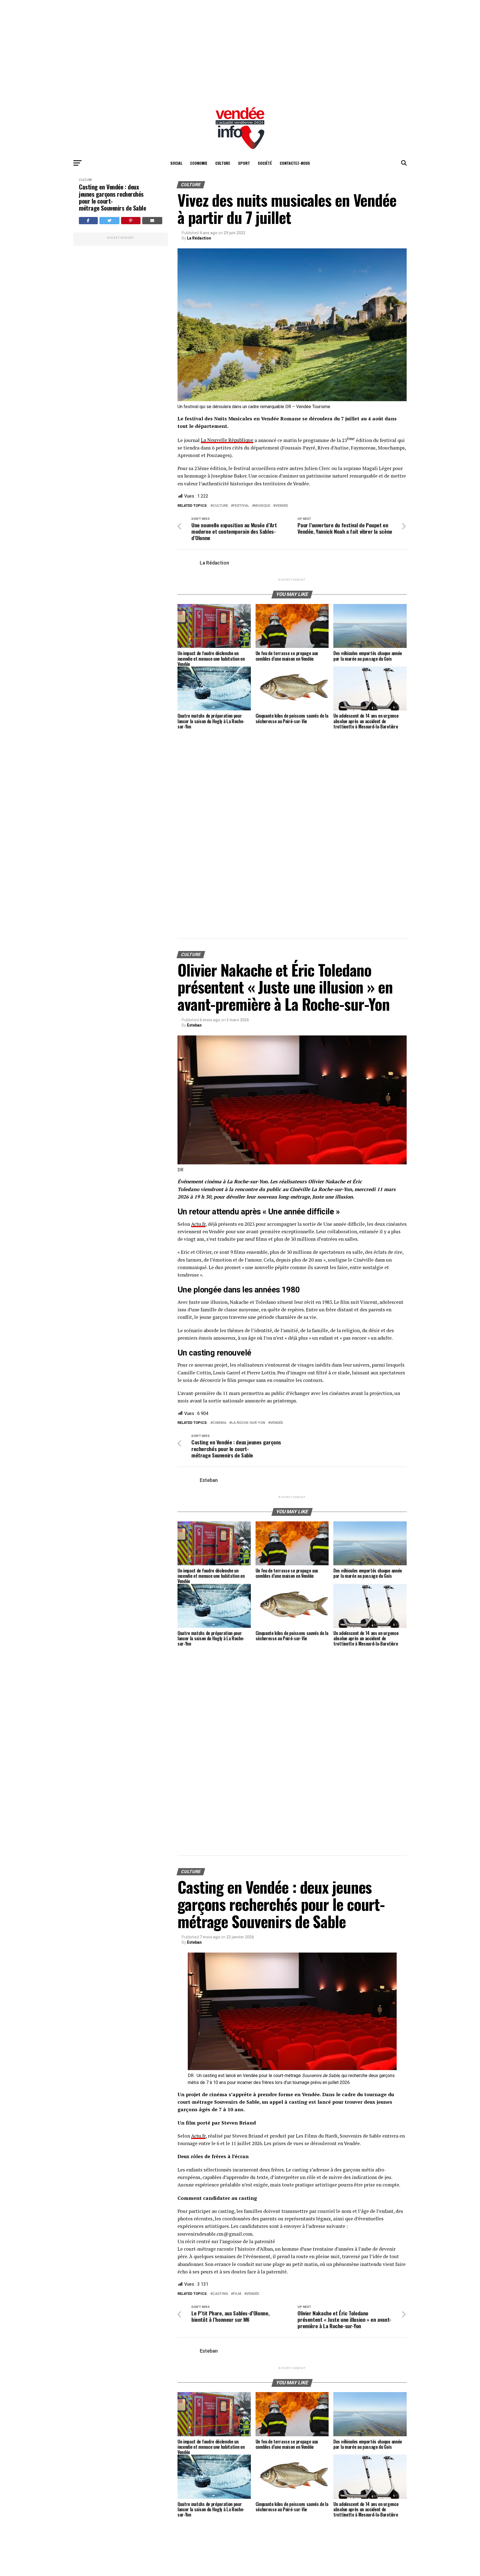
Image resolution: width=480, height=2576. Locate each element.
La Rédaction (199, 238)
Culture (223, 163)
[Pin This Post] (131, 221)
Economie (199, 163)
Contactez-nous (295, 163)
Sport (244, 163)
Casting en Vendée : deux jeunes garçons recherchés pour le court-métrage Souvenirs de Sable (112, 197)
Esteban (194, 1025)
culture (220, 506)
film (237, 2294)
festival (241, 506)
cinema (219, 1423)
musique (262, 506)
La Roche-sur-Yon (248, 1423)
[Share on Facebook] (88, 221)
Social (176, 163)
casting (220, 2294)
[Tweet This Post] (110, 221)
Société (265, 163)
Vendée (282, 506)
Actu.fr (198, 1224)
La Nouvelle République (227, 440)
